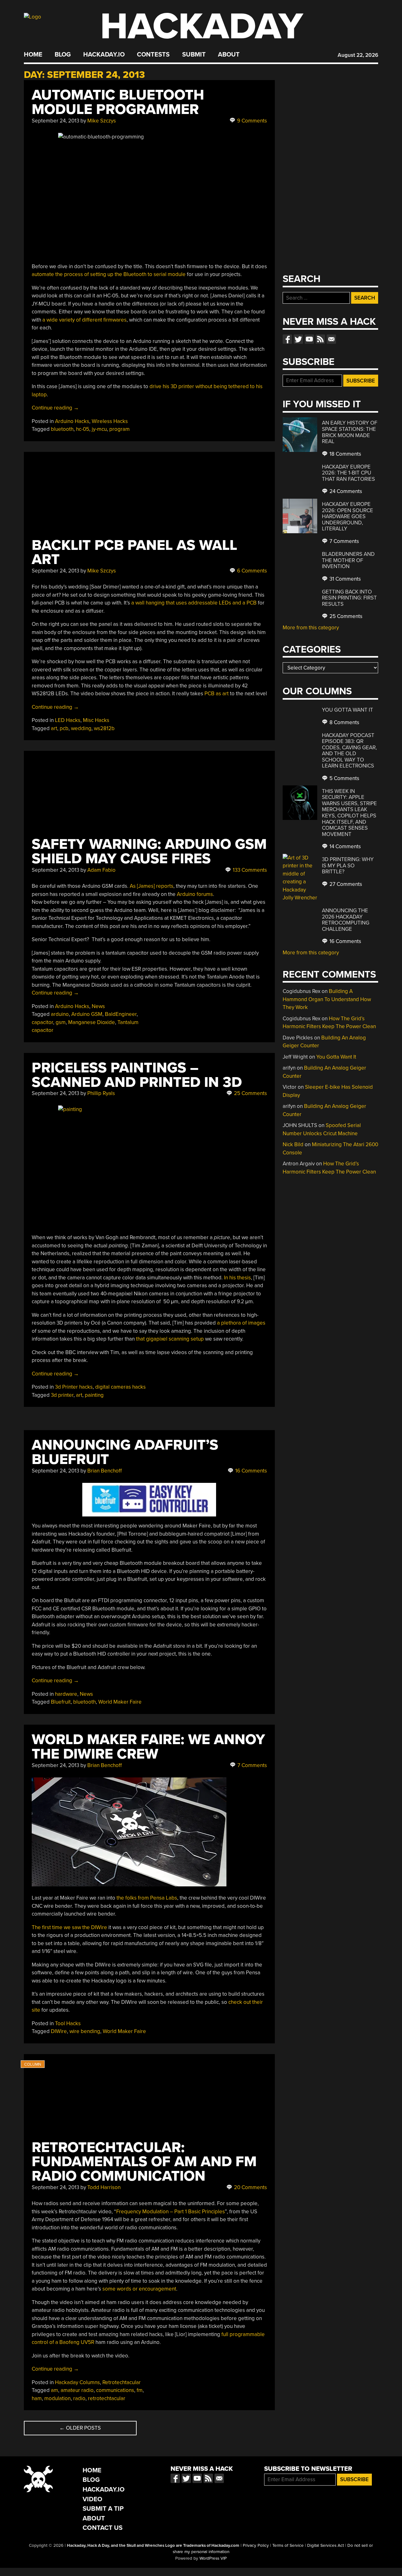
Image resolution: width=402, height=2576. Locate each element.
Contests (153, 55)
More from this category (311, 628)
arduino (60, 1014)
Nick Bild (293, 1144)
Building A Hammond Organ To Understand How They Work (327, 999)
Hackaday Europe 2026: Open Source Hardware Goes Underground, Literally (348, 516)
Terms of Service (288, 2546)
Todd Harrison (104, 2187)
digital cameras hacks (120, 1387)
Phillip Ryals (101, 1093)
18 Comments (345, 454)
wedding (81, 728)
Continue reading (55, 408)
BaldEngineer (121, 1014)
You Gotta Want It (348, 710)
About (229, 55)
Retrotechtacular (122, 2382)
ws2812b (104, 728)
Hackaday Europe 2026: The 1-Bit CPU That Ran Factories (348, 473)
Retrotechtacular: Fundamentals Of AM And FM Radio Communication (144, 2162)
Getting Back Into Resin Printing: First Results (349, 598)
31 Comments (345, 579)
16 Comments (250, 1471)
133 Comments (249, 870)
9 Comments (251, 121)
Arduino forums (195, 894)
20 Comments (250, 2187)
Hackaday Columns (77, 2382)
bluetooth (62, 429)
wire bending (85, 2031)
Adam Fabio (101, 870)
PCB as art (217, 694)
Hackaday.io (104, 55)
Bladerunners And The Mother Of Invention (348, 560)
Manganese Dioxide (92, 1022)
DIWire (59, 2031)
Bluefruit (61, 1702)
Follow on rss (320, 339)
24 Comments (345, 491)
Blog (63, 55)
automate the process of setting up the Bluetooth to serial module (109, 274)
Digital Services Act (326, 2546)
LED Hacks (68, 720)
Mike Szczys (102, 121)
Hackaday (202, 27)
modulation (57, 2398)
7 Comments (252, 1765)
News (98, 1006)
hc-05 (83, 429)
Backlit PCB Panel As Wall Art (134, 553)
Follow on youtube (309, 339)
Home (33, 55)
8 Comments (344, 722)
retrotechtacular (107, 2398)
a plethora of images (241, 1323)
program (120, 429)
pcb (64, 728)
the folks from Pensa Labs (147, 1898)
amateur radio (77, 2390)
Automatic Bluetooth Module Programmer (118, 102)
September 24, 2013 (55, 121)
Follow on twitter (298, 339)
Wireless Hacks (110, 421)
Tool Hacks (68, 2023)
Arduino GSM (87, 1014)
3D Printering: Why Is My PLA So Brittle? (348, 865)
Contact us (331, 339)
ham (37, 2398)
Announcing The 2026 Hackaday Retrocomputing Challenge (346, 920)
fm (140, 2390)
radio (79, 2398)
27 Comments (345, 884)
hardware (66, 1694)
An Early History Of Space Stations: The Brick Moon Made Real (350, 432)
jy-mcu (99, 429)
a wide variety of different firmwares (84, 320)
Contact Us (103, 2528)
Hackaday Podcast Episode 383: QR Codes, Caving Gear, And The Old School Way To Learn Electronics (349, 751)
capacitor (42, 1022)
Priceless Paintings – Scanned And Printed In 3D (137, 1075)
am (54, 2390)
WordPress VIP (213, 2558)
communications (115, 2390)
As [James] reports (152, 886)
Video (92, 2499)
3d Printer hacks (74, 1387)
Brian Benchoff (105, 1471)
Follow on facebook (287, 339)
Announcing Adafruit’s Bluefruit (125, 1452)
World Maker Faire (120, 1702)
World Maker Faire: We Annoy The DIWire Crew (148, 1747)
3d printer (62, 1395)
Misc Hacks (96, 720)
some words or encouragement (139, 2289)
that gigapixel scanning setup (170, 1339)
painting (94, 1395)
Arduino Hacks (72, 421)
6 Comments (251, 571)
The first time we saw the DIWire (69, 1927)
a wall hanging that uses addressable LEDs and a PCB (194, 603)
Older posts (80, 2428)
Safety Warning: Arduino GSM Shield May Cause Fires (149, 851)
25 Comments (250, 1093)
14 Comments (345, 846)
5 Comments (344, 778)
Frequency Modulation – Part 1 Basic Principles (171, 2212)
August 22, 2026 (358, 55)
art (54, 728)
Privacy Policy (256, 2546)
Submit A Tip (103, 2509)
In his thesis (237, 1278)
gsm (61, 1022)
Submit (194, 55)
